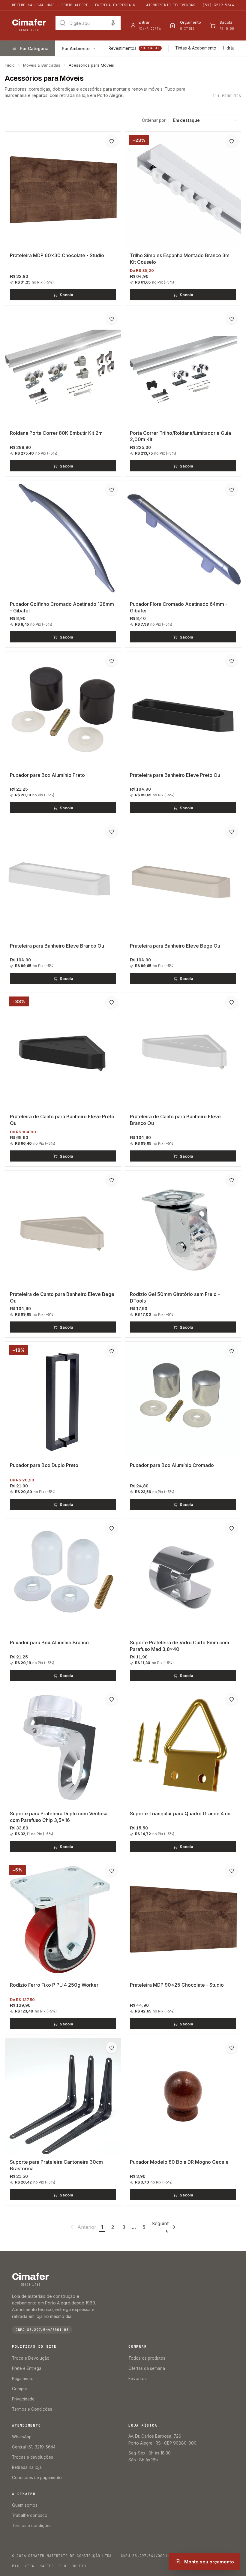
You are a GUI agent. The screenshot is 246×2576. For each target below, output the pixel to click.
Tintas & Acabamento (196, 48)
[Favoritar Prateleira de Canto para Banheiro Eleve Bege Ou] (112, 1180)
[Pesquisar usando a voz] (113, 23)
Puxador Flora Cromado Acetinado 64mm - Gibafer (179, 607)
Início (10, 65)
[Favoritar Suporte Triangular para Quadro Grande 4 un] (232, 1699)
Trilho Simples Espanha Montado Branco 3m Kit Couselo (180, 259)
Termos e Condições (32, 2409)
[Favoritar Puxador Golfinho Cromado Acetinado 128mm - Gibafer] (112, 490)
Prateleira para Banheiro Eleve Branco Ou (57, 946)
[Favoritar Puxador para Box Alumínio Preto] (112, 661)
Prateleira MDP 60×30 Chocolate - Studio (57, 255)
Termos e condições (32, 2526)
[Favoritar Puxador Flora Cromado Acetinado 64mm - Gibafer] (232, 490)
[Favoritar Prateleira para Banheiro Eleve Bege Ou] (232, 831)
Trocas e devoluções (33, 2457)
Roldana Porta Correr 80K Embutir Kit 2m (56, 433)
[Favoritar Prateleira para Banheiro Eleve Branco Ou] (112, 831)
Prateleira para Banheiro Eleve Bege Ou (175, 946)
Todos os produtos (147, 2358)
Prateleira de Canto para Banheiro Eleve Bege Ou (62, 1297)
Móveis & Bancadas (42, 65)
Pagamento (23, 2379)
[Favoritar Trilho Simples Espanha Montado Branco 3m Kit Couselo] (232, 141)
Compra (20, 2389)
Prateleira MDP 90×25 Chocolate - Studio (177, 1985)
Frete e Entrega (27, 2368)
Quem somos (25, 2505)
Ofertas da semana (147, 2368)
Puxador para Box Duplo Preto (44, 1465)
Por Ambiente (76, 48)
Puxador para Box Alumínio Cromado (172, 1465)
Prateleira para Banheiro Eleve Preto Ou (175, 775)
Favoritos (138, 2379)
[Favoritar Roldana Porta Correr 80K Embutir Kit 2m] (112, 319)
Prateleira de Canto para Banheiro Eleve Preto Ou (62, 1120)
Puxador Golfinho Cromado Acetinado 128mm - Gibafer (62, 607)
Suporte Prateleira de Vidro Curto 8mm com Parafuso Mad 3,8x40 (180, 1646)
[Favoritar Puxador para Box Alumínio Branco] (112, 1528)
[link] (83, 2227)
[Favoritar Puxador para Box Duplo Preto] (112, 1351)
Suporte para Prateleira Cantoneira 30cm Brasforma (56, 2165)
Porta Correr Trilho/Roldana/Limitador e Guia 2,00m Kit (180, 436)
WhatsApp (22, 2437)
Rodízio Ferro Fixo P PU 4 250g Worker (54, 1985)
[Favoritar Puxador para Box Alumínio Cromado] (232, 1351)
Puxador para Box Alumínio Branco (49, 1643)
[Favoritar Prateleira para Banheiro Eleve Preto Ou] (232, 661)
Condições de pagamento (37, 2478)
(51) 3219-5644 (218, 5)
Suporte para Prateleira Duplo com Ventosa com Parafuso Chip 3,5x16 (59, 1817)
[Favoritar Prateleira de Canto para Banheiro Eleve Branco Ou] (232, 1002)
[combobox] (88, 23)
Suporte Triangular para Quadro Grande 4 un (180, 1814)
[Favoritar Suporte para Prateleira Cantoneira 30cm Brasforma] (112, 2048)
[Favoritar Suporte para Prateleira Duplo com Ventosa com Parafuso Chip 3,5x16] (112, 1699)
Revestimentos (134, 48)
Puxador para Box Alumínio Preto (47, 775)
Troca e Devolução (31, 2358)
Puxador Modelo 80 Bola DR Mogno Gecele (179, 2162)
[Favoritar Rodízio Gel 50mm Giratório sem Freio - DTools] (232, 1180)
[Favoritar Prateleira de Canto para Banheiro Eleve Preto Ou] (112, 1002)
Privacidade (23, 2399)
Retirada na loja (27, 2467)
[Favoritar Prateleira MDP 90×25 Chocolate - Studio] (232, 1871)
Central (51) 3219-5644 (34, 2447)
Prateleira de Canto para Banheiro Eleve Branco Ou (175, 1120)
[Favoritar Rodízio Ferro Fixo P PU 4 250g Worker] (112, 1871)
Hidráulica (232, 48)
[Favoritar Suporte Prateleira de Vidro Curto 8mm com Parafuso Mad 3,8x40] (232, 1528)
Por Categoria (34, 48)
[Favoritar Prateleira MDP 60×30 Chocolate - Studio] (112, 141)
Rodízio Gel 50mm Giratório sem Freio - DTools (175, 1297)
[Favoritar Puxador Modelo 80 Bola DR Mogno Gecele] (232, 2048)
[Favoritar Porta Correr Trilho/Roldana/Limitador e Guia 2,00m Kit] (232, 319)
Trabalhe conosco (30, 2515)
